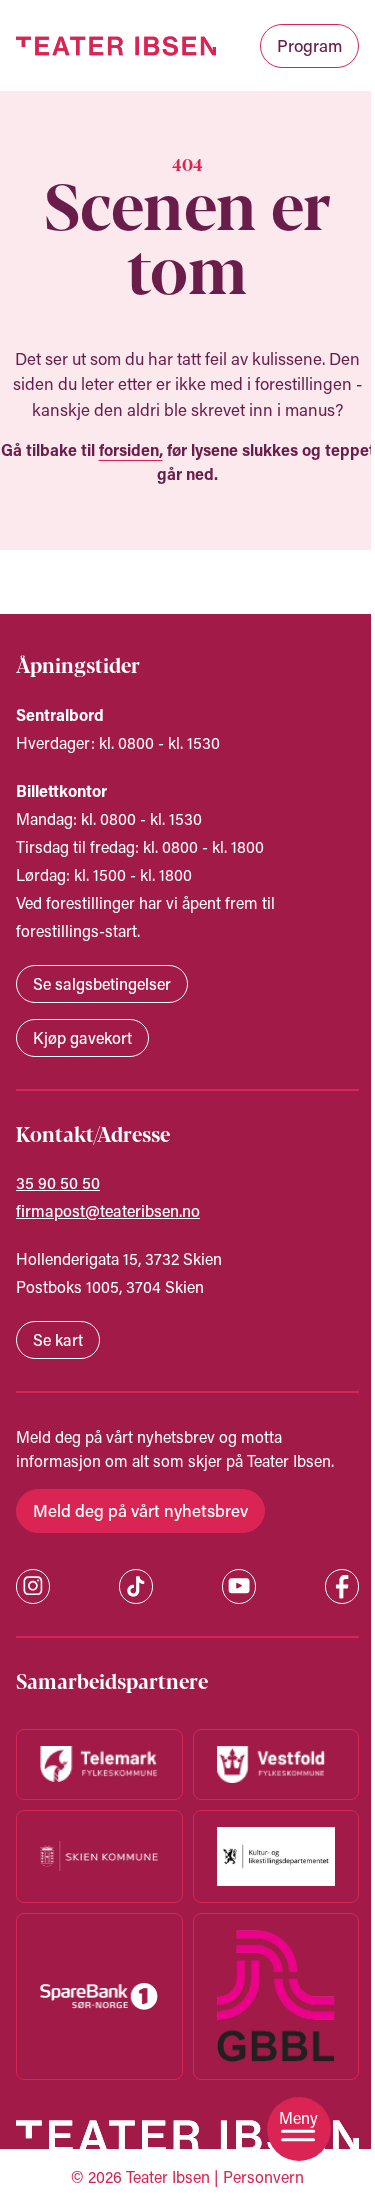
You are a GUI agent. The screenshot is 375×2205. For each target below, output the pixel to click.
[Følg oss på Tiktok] (136, 1586)
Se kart (58, 1339)
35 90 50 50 (58, 1182)
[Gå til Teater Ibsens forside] (116, 46)
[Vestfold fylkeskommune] (276, 1764)
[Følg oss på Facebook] (342, 1586)
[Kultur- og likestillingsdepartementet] (276, 1856)
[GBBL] (276, 1997)
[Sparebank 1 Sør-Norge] (99, 1996)
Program (309, 45)
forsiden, (131, 449)
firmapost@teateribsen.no (108, 1210)
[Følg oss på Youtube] (239, 1586)
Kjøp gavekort (82, 1037)
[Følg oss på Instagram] (33, 1586)
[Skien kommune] (99, 1856)
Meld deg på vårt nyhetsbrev (140, 1510)
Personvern (263, 2176)
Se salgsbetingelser (102, 983)
